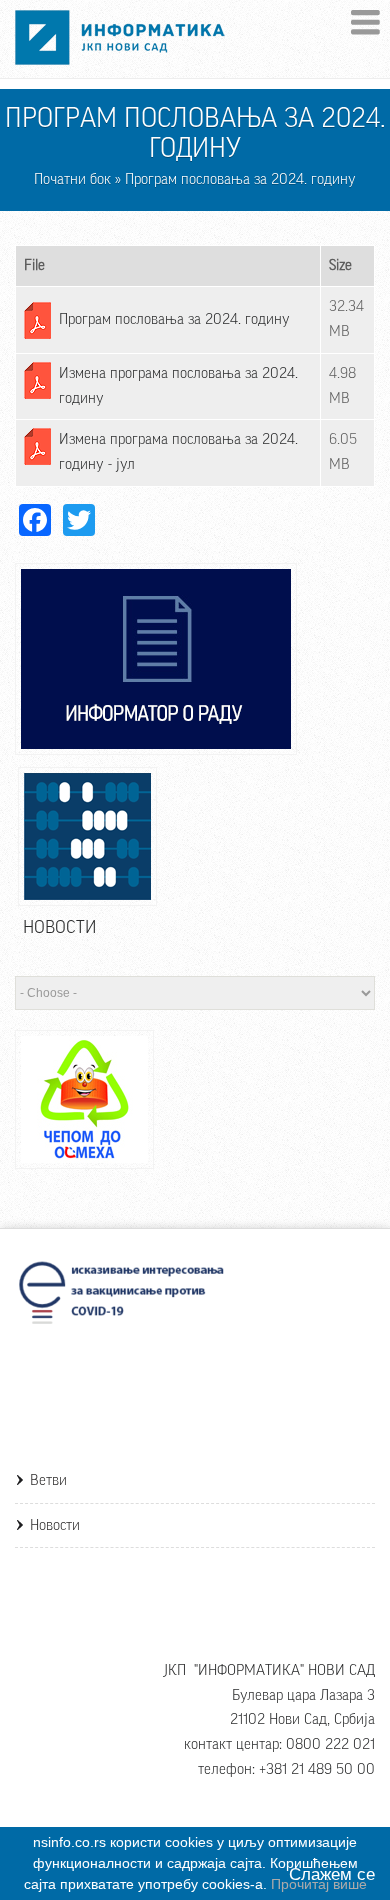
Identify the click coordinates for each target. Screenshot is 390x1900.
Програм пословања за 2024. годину (174, 319)
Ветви (48, 1480)
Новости (55, 1525)
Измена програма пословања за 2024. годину (178, 386)
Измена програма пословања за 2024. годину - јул (178, 452)
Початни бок (72, 179)
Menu (365, 22)
